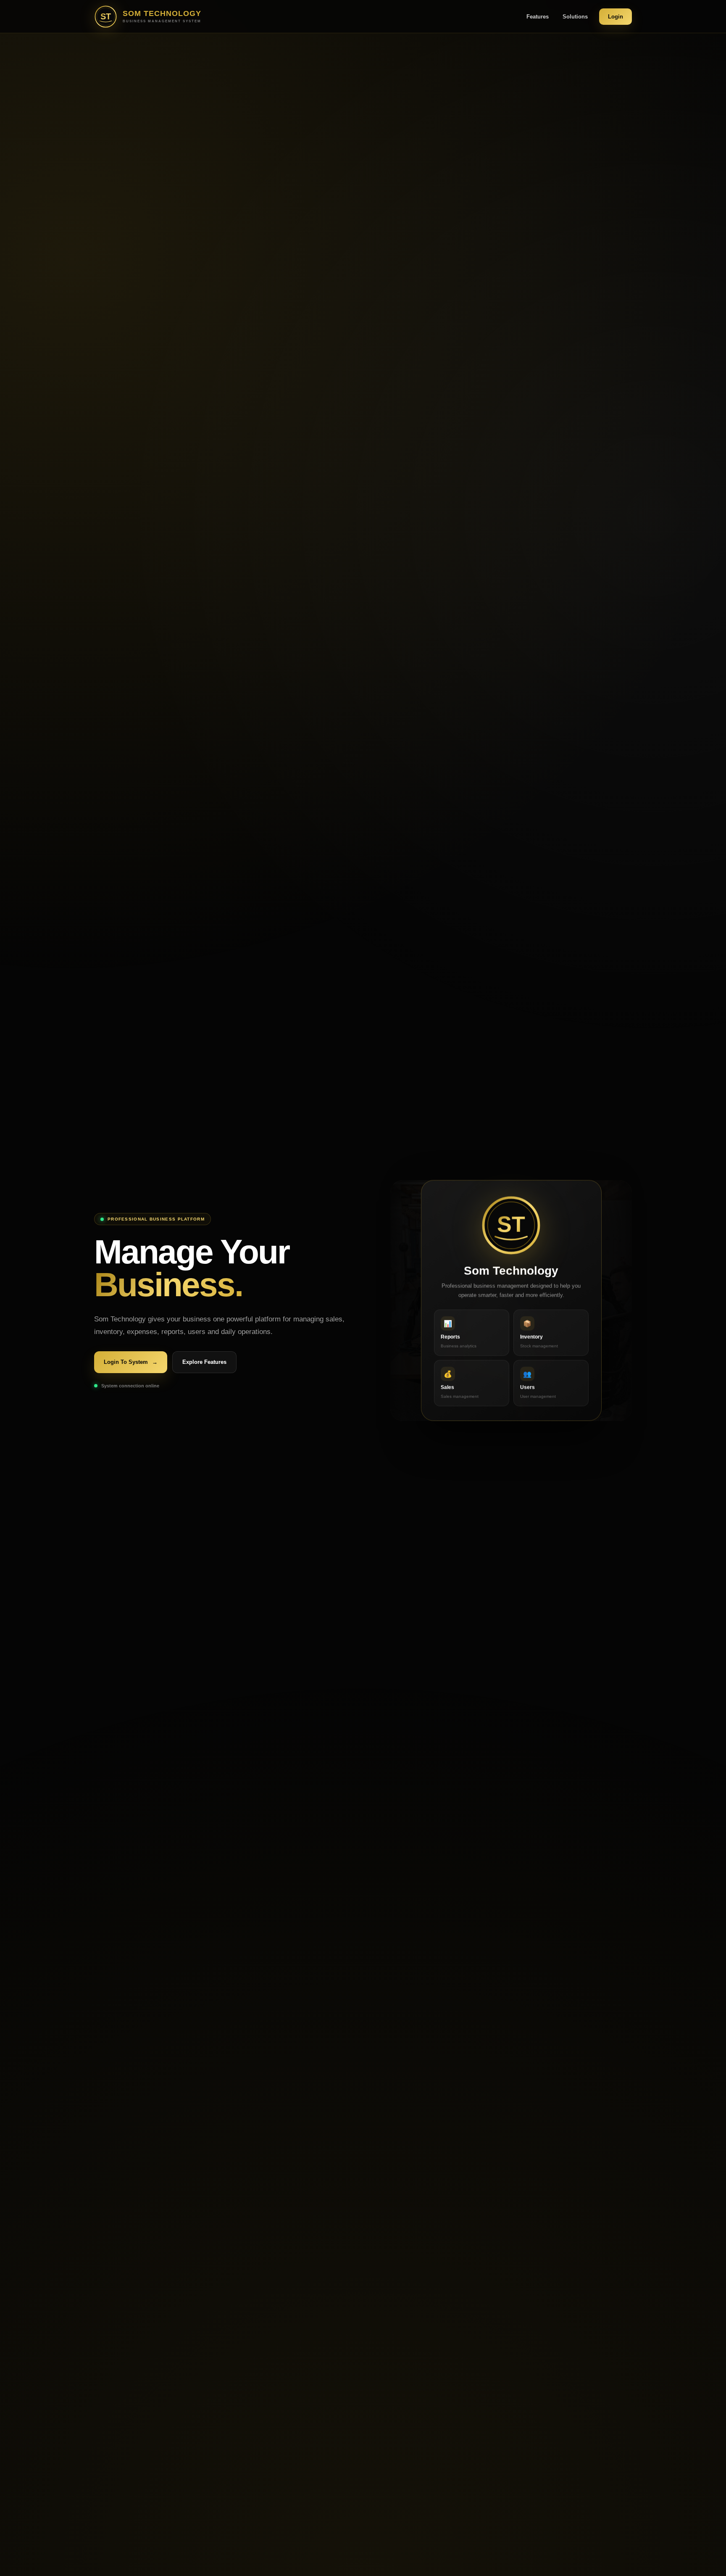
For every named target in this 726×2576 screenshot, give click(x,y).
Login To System (131, 1362)
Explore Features (204, 1362)
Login (616, 17)
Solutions (575, 17)
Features (538, 17)
